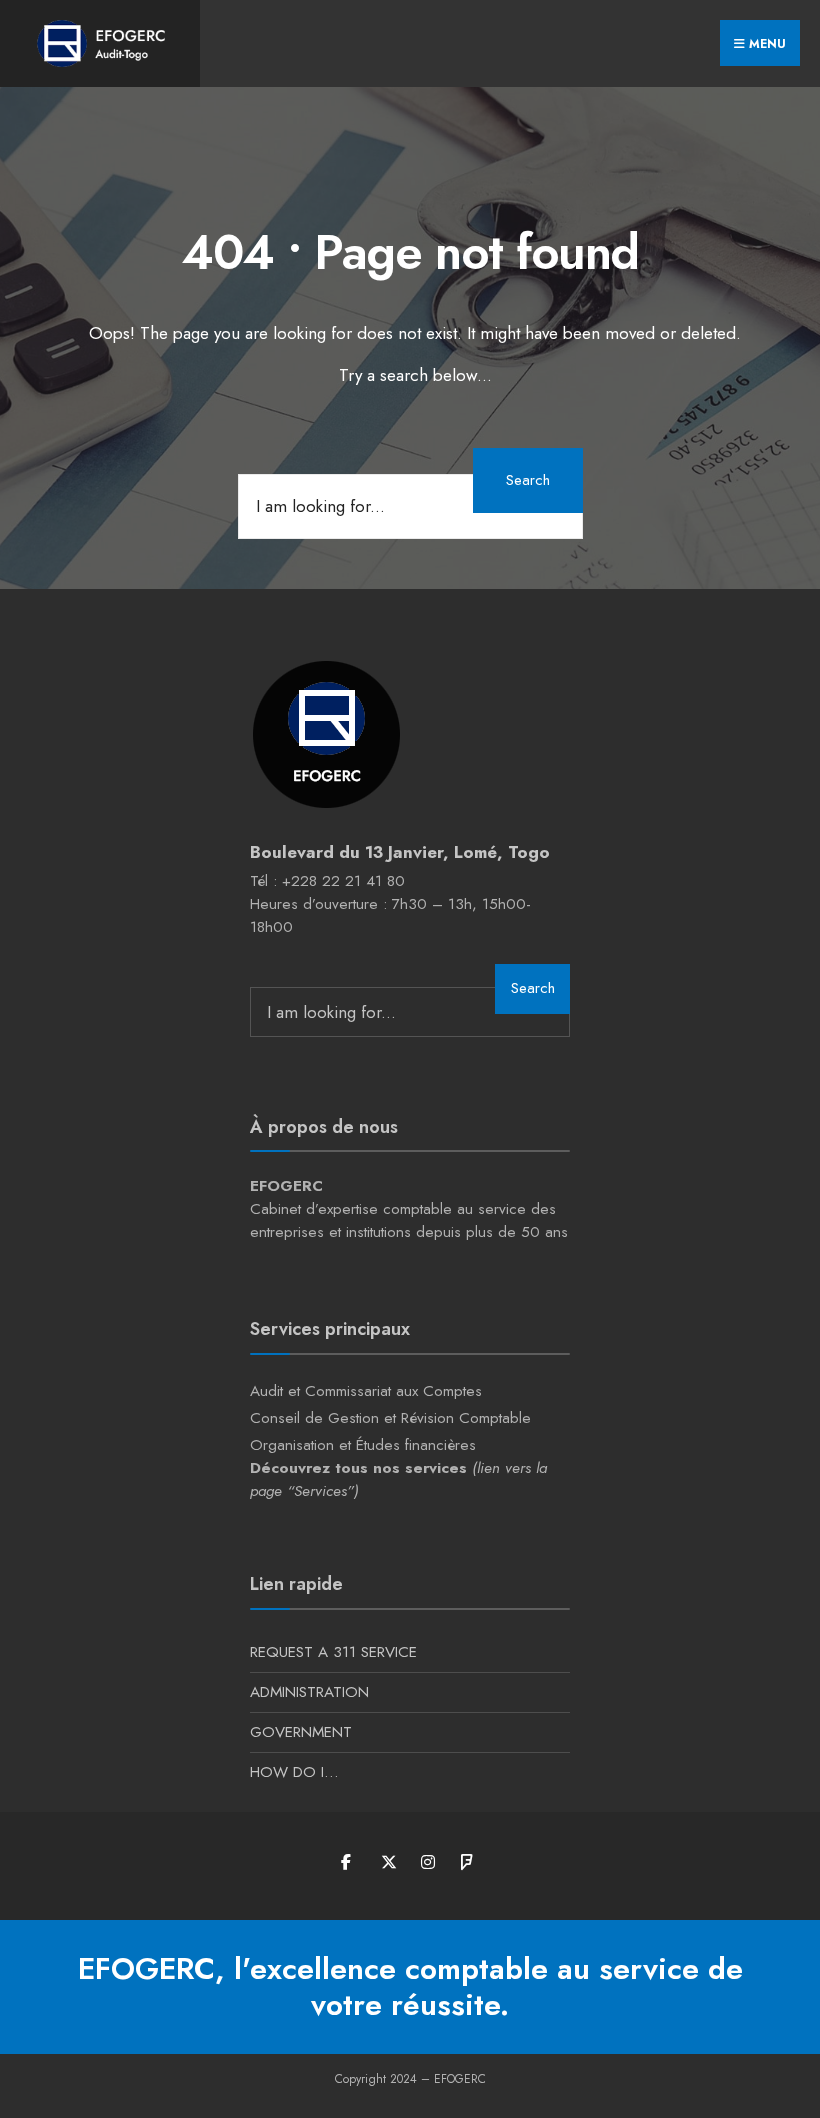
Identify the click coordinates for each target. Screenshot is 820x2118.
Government (301, 1732)
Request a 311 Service (333, 1652)
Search (528, 480)
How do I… (294, 1772)
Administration (309, 1692)
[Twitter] (387, 1862)
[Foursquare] (467, 1862)
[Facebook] (347, 1862)
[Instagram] (427, 1862)
